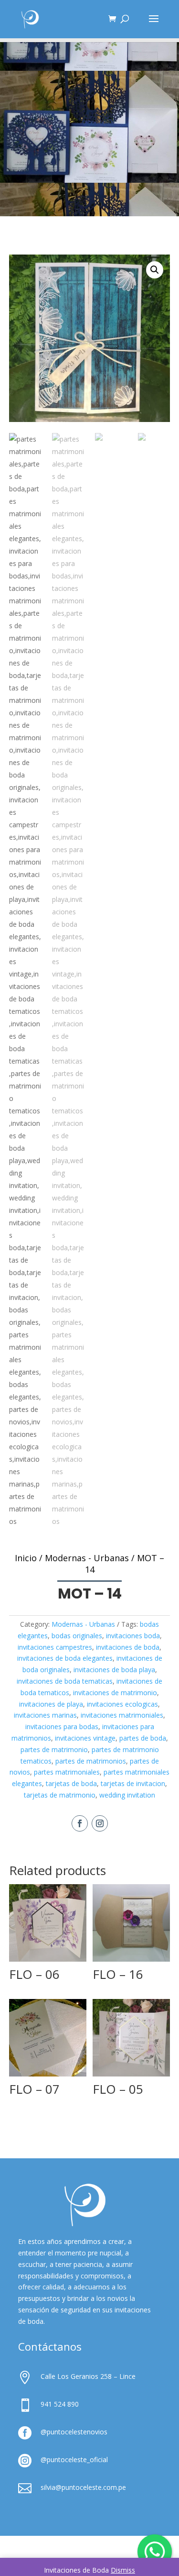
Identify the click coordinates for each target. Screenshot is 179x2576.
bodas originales (77, 1636)
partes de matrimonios (91, 1761)
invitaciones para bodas (62, 1727)
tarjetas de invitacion (133, 1783)
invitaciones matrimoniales (122, 1715)
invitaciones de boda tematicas (65, 1681)
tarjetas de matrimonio (60, 1795)
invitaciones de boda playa (114, 1670)
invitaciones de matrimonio (115, 1693)
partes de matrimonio (54, 1749)
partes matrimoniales (67, 1772)
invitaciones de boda (128, 1647)
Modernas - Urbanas (87, 1558)
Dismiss (123, 2570)
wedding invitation (127, 1795)
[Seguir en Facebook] (80, 1823)
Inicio (26, 1558)
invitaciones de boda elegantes (65, 1658)
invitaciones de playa (51, 1704)
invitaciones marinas (45, 1715)
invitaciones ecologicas (122, 1704)
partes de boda (143, 1738)
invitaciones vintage (85, 1738)
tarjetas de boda (71, 1783)
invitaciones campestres (55, 1647)
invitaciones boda (133, 1636)
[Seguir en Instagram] (100, 1823)
